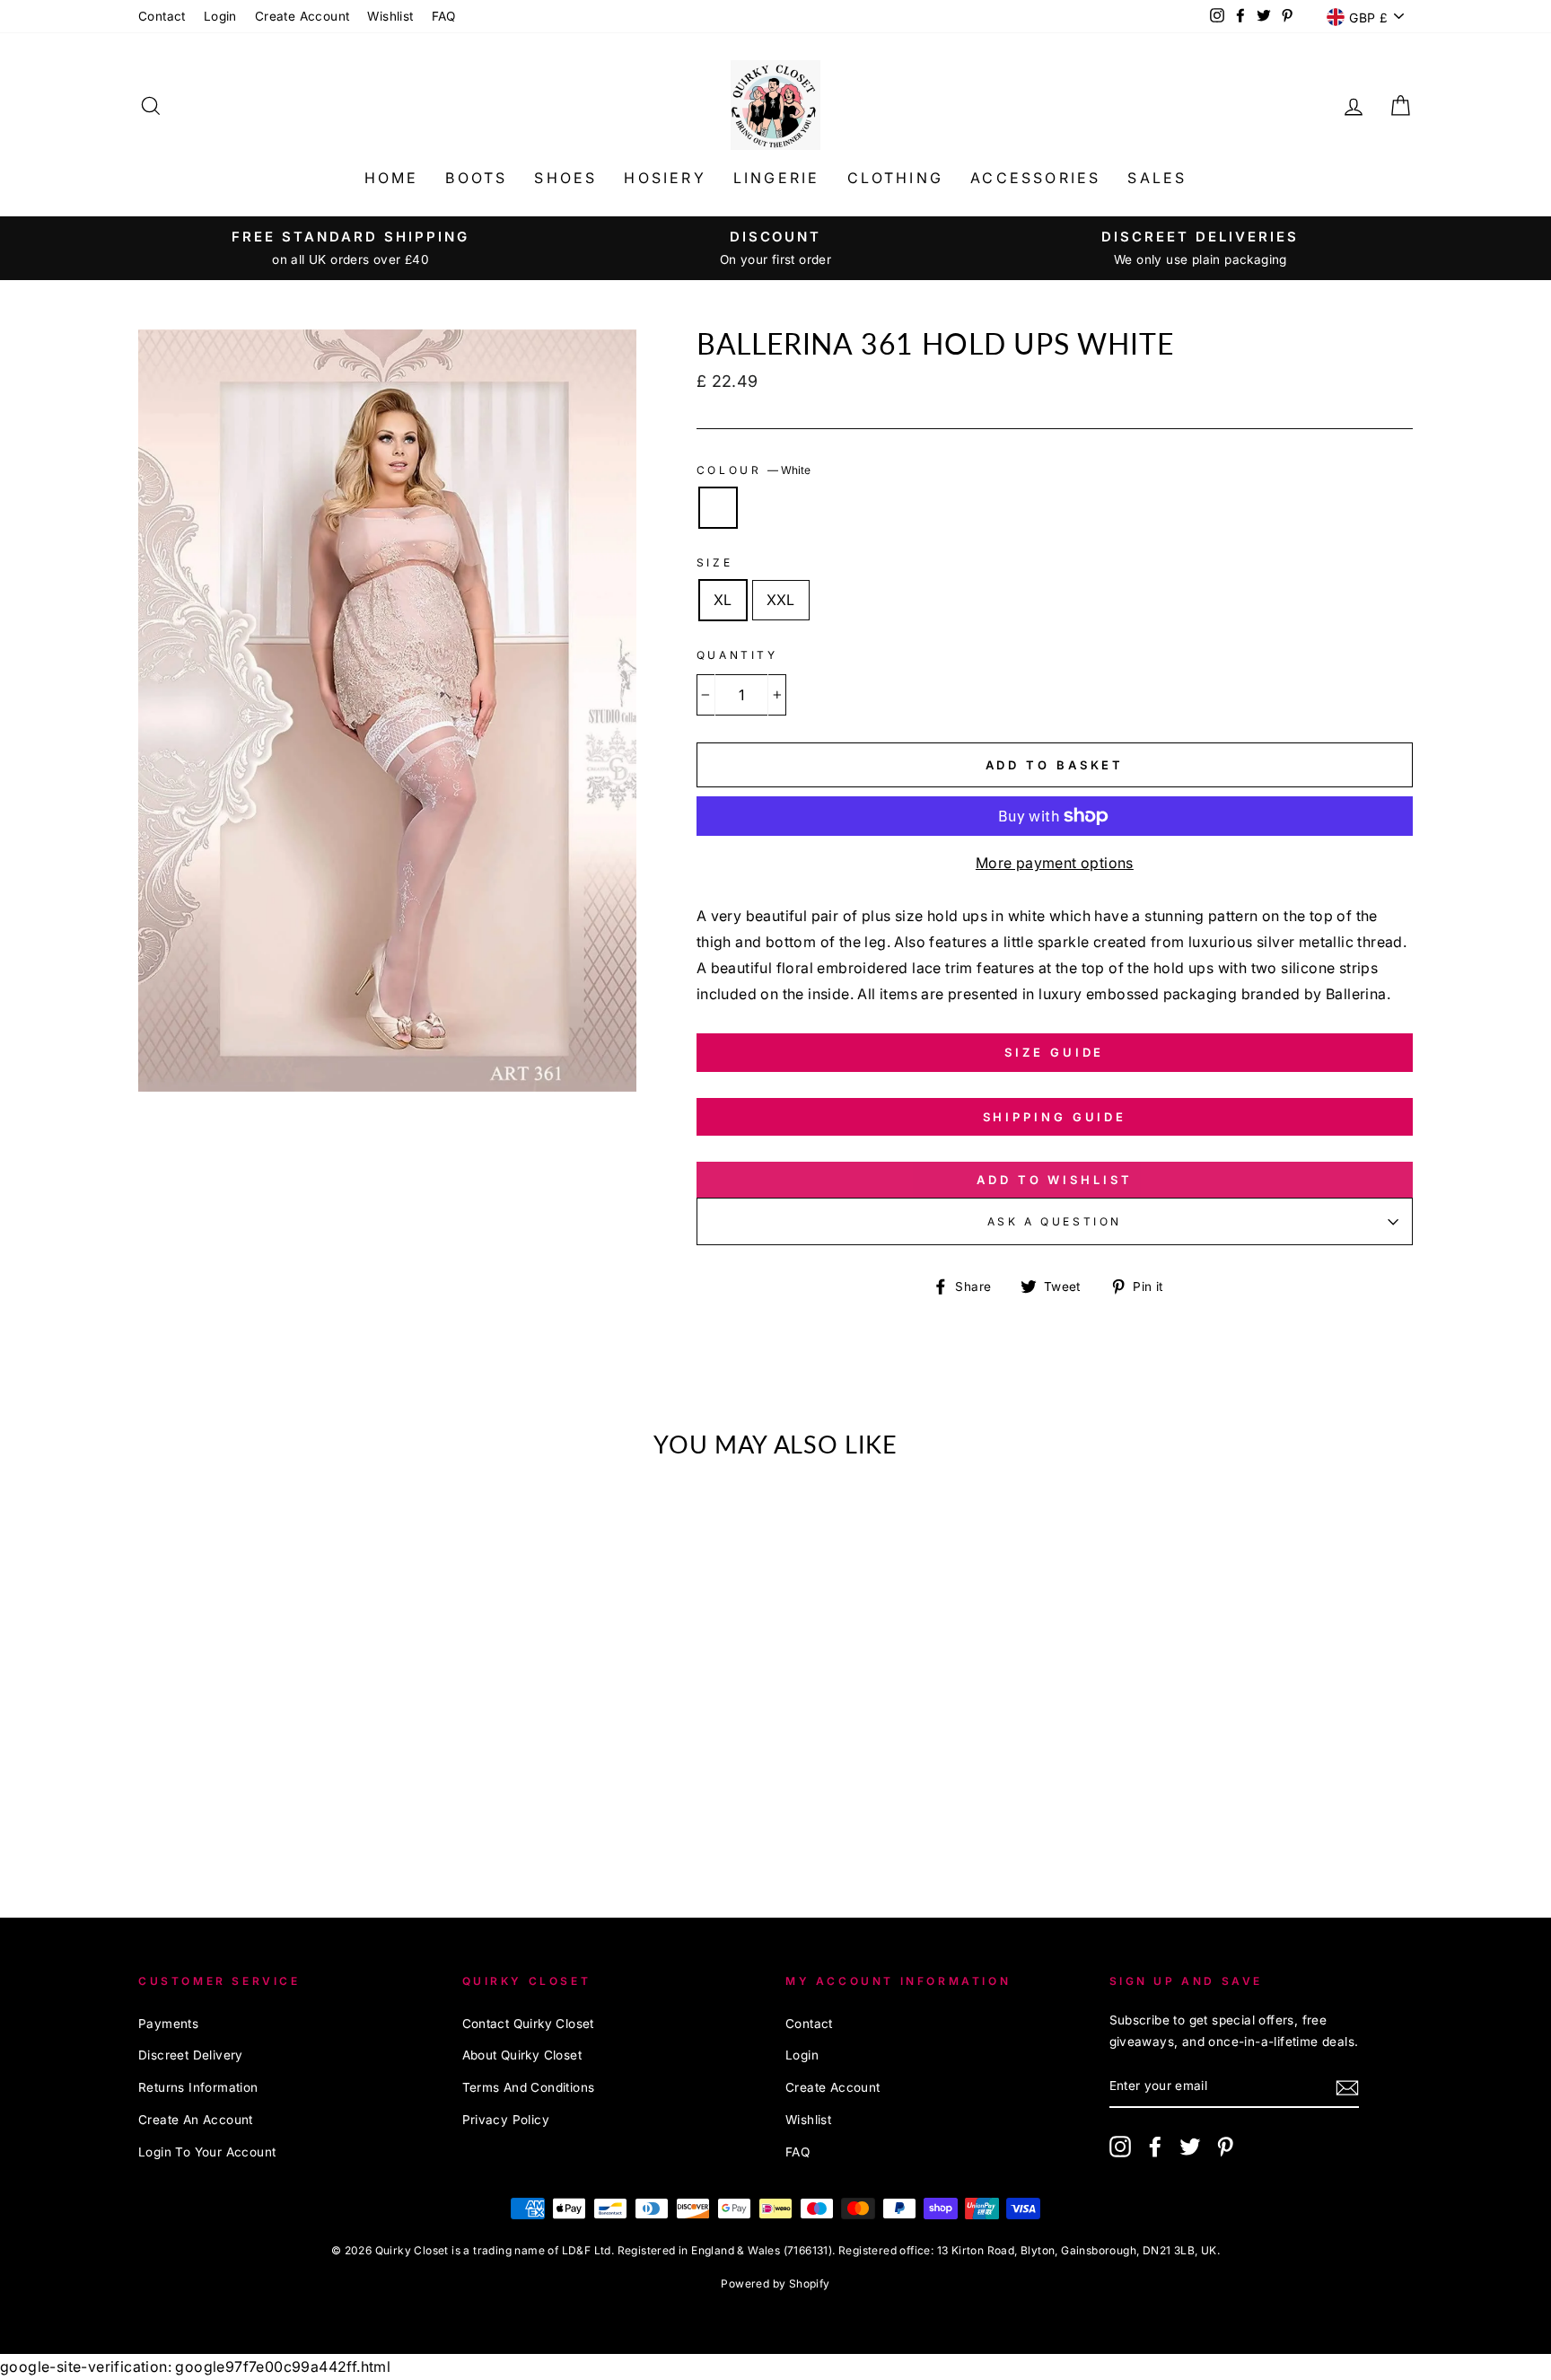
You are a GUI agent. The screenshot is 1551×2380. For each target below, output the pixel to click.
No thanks (776, 1313)
